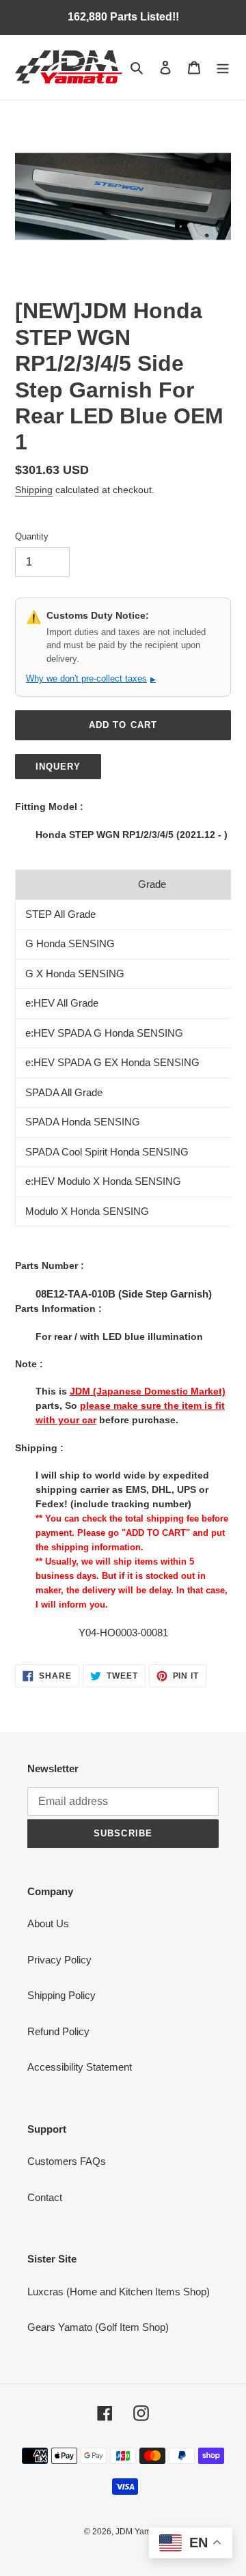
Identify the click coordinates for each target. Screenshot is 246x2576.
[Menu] (223, 67)
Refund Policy (58, 2031)
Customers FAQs (67, 2161)
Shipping (34, 490)
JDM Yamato (139, 2532)
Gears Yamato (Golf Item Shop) (98, 2327)
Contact (45, 2197)
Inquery (58, 767)
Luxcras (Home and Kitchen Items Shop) (119, 2292)
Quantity (32, 536)
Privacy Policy (59, 1960)
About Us (48, 1923)
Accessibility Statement (80, 2067)
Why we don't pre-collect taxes (91, 678)
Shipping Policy (61, 1995)
